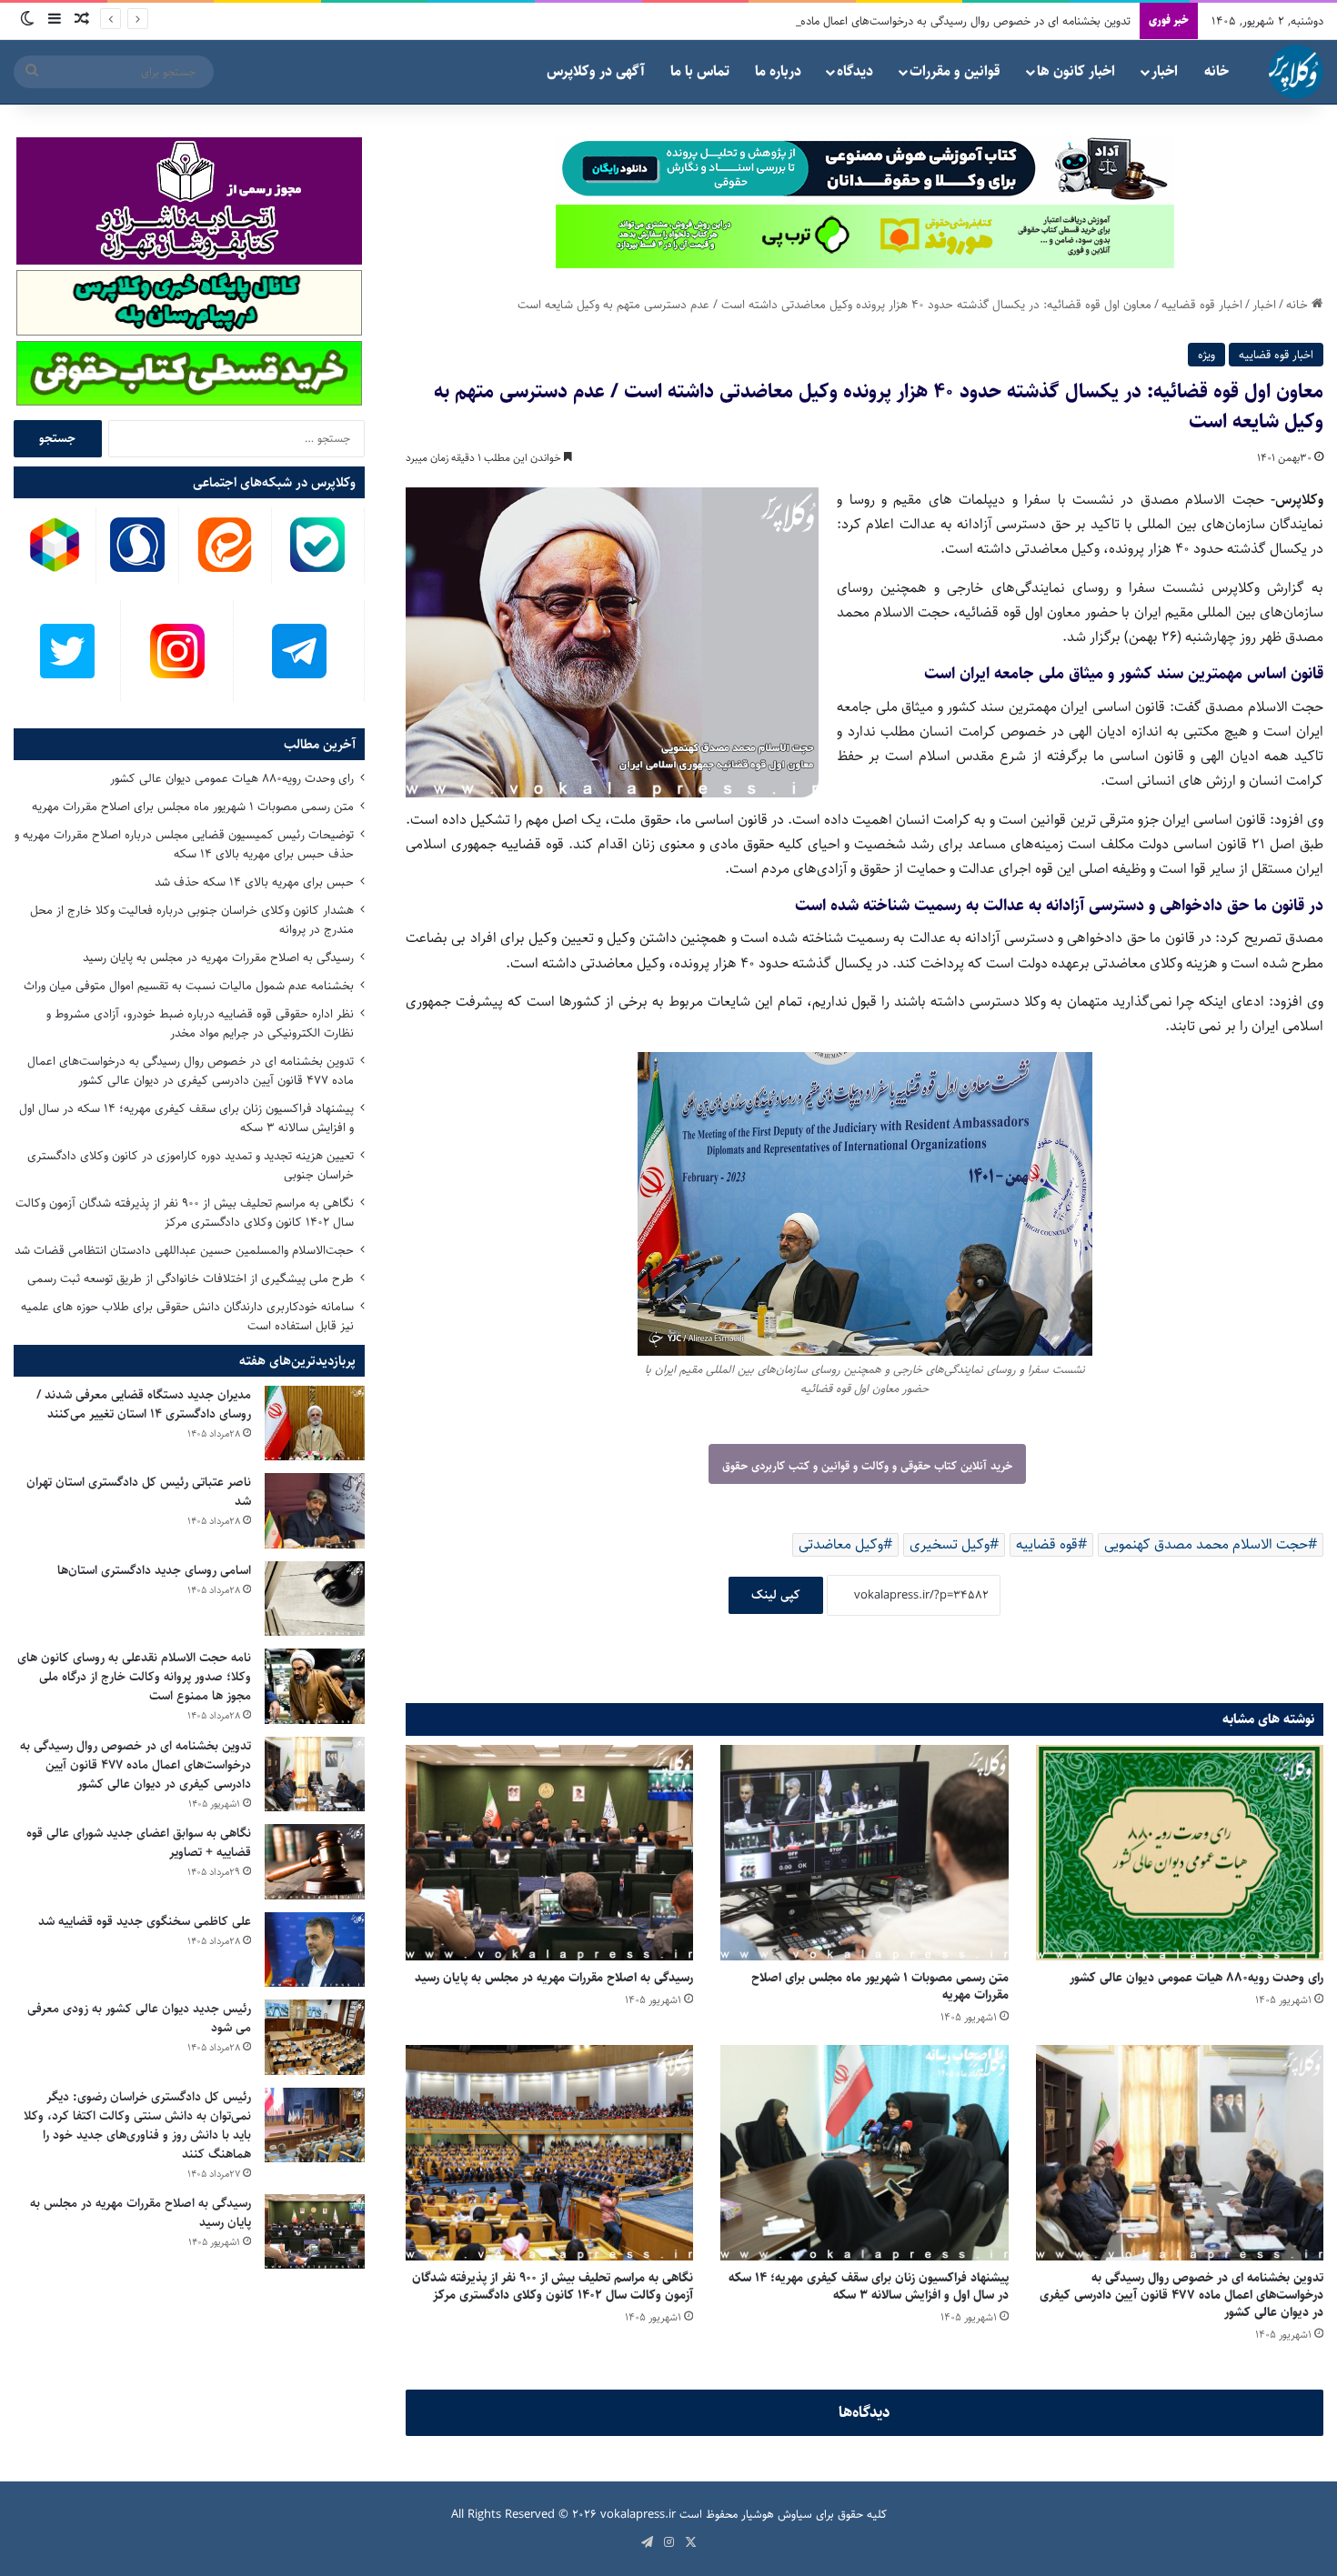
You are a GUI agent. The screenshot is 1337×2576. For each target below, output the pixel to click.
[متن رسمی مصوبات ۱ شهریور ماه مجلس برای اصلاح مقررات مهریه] (864, 1853)
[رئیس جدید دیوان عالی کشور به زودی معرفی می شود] (315, 2037)
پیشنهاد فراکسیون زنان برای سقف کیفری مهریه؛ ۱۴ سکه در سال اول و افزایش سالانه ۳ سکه (869, 2286)
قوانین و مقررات (955, 71)
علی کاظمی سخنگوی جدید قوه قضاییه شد (145, 1921)
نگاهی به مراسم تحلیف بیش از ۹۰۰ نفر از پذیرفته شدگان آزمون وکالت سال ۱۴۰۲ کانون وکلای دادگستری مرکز (553, 2286)
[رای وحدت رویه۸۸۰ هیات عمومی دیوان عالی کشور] (1180, 1853)
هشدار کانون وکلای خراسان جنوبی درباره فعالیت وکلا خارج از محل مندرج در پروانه (192, 920)
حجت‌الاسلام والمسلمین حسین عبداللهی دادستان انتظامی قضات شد (184, 1250)
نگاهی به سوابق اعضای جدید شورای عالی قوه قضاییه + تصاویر (139, 1843)
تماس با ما (700, 71)
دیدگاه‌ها (865, 2412)
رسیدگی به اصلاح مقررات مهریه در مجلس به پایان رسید (554, 1978)
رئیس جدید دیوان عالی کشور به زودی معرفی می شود (139, 2018)
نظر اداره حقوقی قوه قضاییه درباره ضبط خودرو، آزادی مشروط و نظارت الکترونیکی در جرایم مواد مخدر (200, 1023)
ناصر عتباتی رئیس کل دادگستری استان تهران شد (139, 1492)
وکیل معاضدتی (841, 1544)
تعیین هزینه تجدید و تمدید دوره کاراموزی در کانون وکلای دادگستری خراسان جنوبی (191, 1165)
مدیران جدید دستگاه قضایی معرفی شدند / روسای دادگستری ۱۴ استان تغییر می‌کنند (144, 1404)
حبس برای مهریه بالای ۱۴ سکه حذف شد (254, 882)
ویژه (1206, 355)
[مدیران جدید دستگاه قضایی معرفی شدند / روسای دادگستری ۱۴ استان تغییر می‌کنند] (315, 1423)
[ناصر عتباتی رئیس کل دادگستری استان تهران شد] (315, 1511)
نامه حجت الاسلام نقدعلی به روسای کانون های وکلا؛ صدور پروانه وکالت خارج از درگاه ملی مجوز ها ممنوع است (134, 1677)
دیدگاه (855, 71)
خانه (1216, 71)
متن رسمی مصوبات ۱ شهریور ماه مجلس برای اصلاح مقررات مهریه (880, 1986)
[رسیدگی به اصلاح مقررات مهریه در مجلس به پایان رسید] (549, 1853)
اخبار (1165, 71)
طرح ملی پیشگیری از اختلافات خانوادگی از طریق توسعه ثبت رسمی (191, 1278)
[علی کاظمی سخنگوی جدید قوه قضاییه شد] (315, 1950)
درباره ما (778, 71)
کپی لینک (776, 1595)
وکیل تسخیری (950, 1544)
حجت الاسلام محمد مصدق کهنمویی (1206, 1544)
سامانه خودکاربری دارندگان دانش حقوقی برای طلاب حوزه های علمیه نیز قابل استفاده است (187, 1316)
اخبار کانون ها (1076, 71)
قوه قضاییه (1047, 1544)
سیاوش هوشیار (777, 2514)
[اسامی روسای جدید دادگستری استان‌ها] (315, 1599)
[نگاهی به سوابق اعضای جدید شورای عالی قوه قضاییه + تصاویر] (315, 1862)
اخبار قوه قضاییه (1202, 305)
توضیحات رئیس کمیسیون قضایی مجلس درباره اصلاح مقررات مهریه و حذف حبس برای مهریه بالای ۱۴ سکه (184, 844)
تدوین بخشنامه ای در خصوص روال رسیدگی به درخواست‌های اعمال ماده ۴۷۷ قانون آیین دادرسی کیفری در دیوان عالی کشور (846, 21)
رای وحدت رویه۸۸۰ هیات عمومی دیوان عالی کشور (1196, 1978)
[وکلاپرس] (1296, 72)
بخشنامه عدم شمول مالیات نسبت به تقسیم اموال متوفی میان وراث (189, 986)
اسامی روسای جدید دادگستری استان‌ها (154, 1570)
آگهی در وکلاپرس (596, 71)
